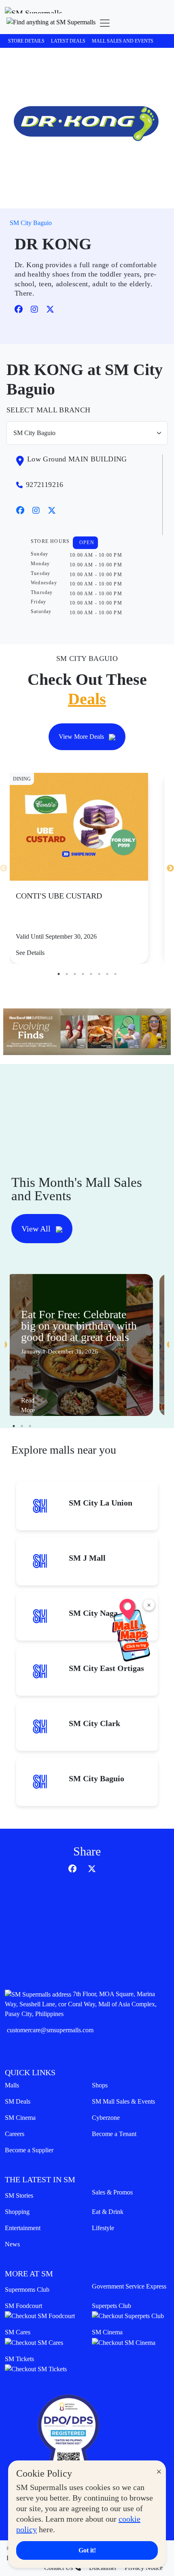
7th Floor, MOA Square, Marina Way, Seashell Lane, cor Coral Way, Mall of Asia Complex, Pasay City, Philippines (81, 2004)
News (12, 2244)
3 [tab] (75, 974)
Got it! (87, 2550)
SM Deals (18, 2101)
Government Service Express (129, 2286)
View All (37, 1229)
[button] (51, 23)
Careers (15, 2134)
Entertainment (23, 2228)
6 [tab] (99, 974)
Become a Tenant (114, 2134)
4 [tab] (83, 974)
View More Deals (82, 737)
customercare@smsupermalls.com (50, 2030)
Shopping (17, 2212)
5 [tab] (91, 974)
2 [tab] (67, 974)
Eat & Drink (108, 2212)
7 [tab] (107, 974)
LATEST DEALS (68, 41)
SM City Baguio (31, 223)
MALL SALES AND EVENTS (123, 41)
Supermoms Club (27, 2290)
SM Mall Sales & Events (123, 2101)
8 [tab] (115, 974)
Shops (100, 2085)
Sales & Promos (112, 2192)
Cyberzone (106, 2118)
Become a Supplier (29, 2150)
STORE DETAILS (26, 41)
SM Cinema (20, 2118)
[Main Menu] (105, 23)
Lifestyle (103, 2228)
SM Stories (19, 2195)
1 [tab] (59, 974)
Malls (12, 2085)
